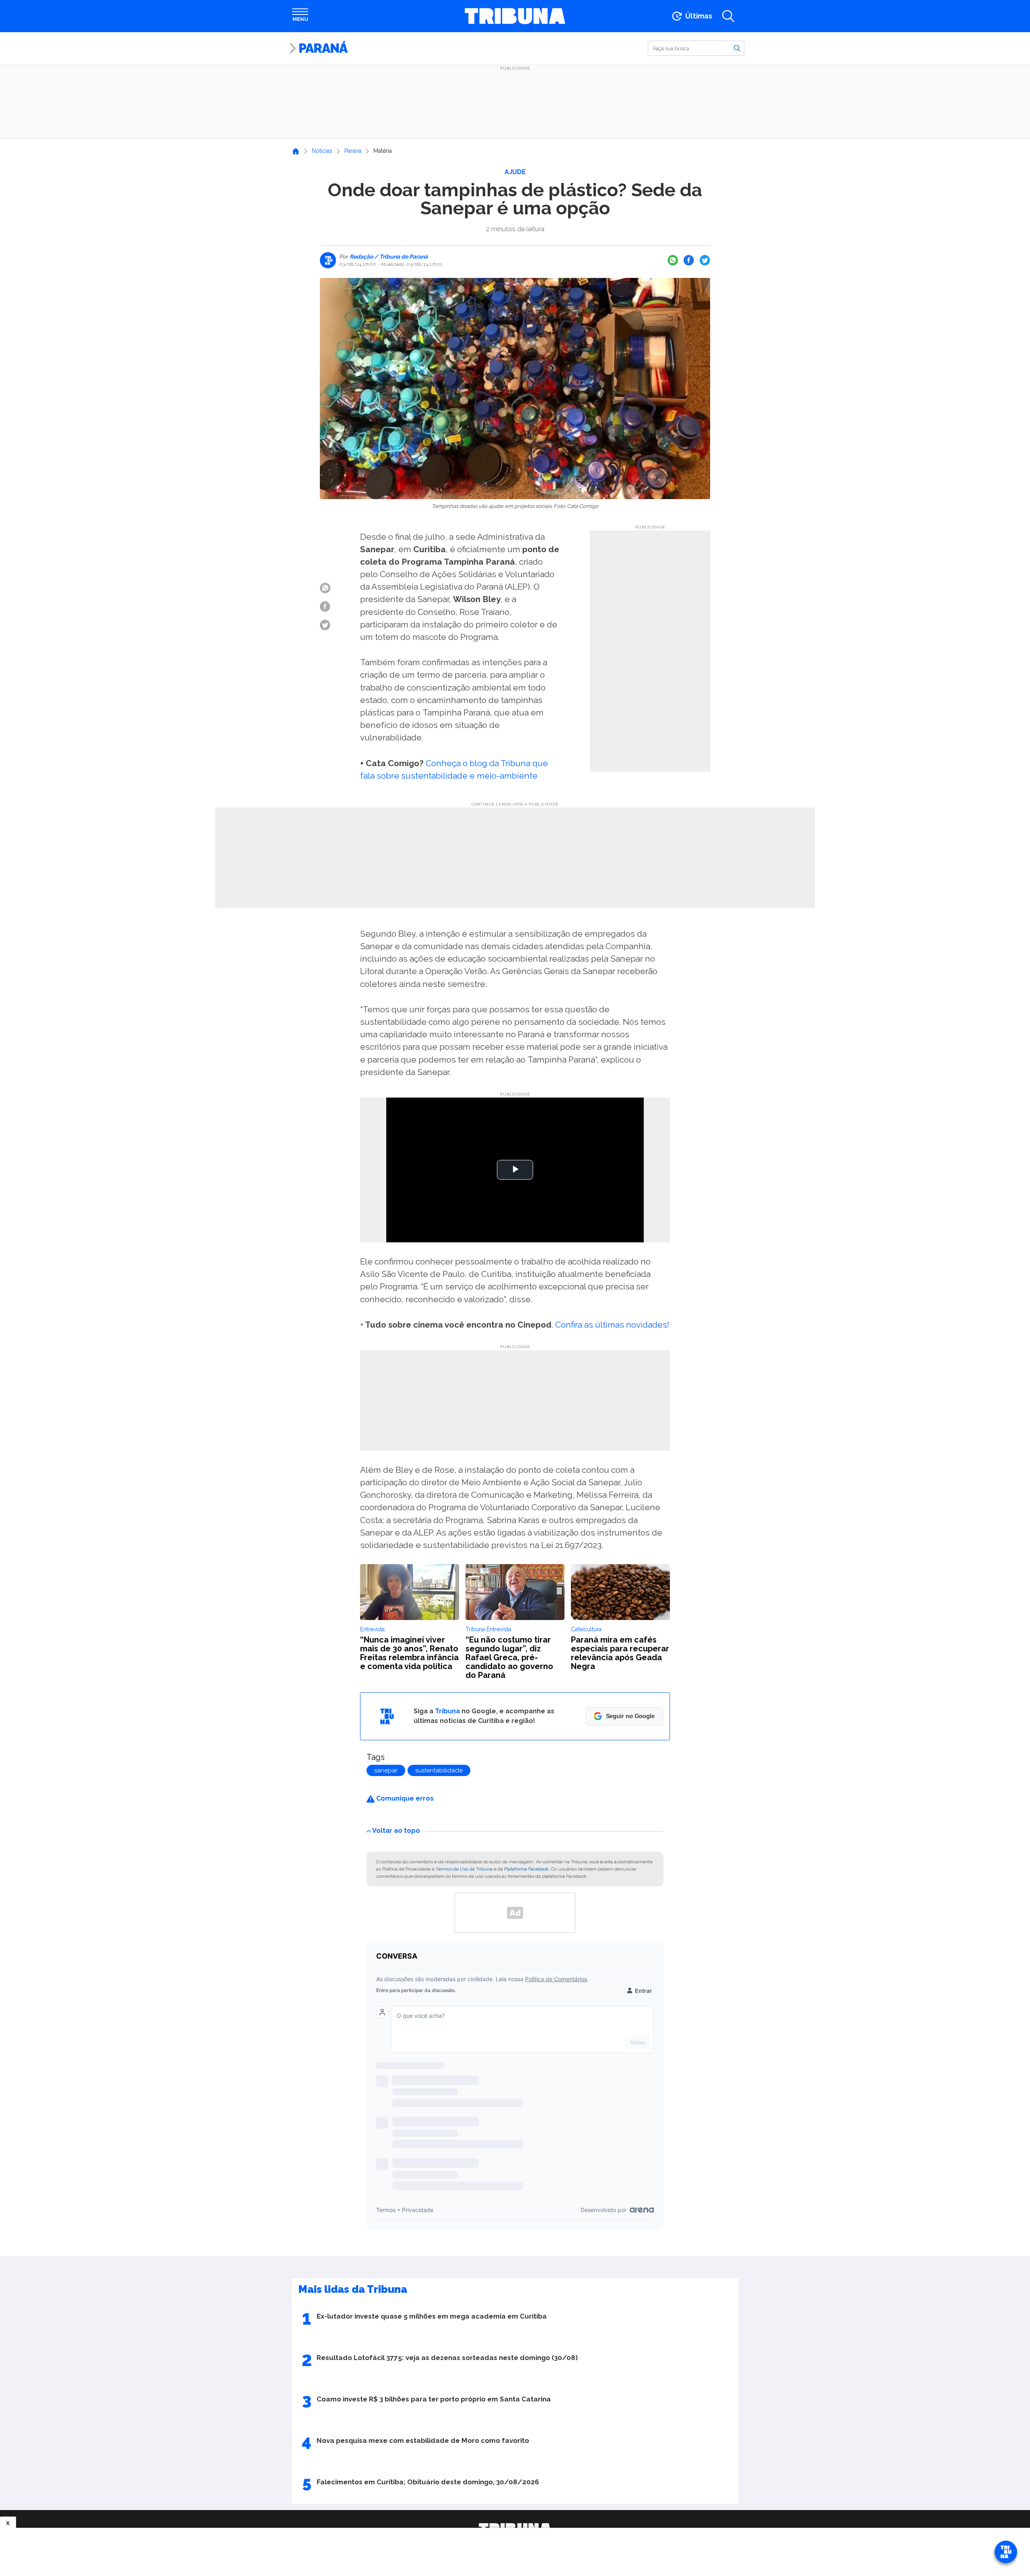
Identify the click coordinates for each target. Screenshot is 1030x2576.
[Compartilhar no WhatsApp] (673, 260)
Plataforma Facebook (526, 1869)
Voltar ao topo (396, 1831)
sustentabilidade (439, 1770)
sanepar (386, 1770)
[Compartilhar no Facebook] (689, 260)
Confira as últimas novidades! (612, 1325)
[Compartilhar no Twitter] (705, 260)
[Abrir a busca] (728, 16)
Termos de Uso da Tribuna (464, 1869)
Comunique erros (404, 1798)
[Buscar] (737, 48)
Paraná (323, 48)
